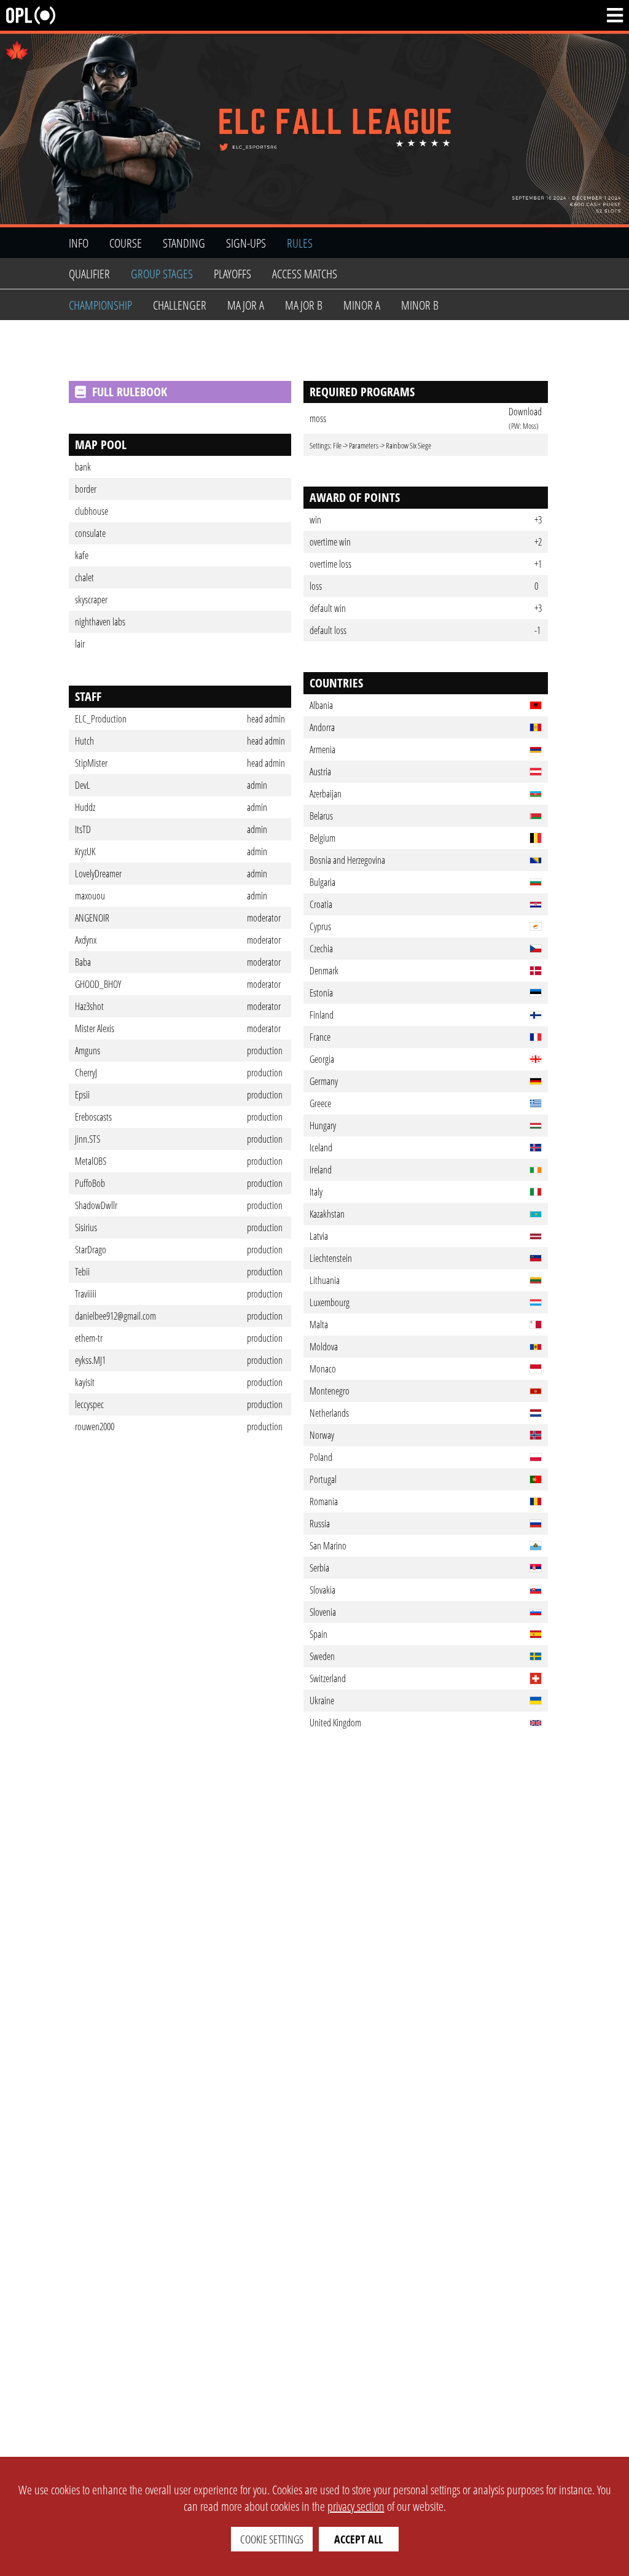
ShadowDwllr (96, 1205)
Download (525, 412)
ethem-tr (89, 1338)
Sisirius (86, 1227)
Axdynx (86, 940)
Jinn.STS (88, 1139)
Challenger (180, 305)
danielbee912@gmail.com (115, 1316)
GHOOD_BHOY (98, 984)
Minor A (362, 305)
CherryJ (86, 1073)
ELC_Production (101, 719)
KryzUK (85, 851)
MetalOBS (91, 1161)
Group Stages (162, 274)
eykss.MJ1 (90, 1360)
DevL (83, 785)
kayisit (85, 1382)
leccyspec (89, 1404)
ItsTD (83, 829)
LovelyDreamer (98, 874)
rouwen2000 (95, 1427)
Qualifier (89, 274)
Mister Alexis (95, 1028)
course (126, 243)
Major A (246, 305)
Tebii (82, 1272)
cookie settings (272, 2539)
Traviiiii (86, 1294)
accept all (358, 2539)
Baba (83, 962)
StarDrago (91, 1250)
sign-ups (246, 243)
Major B (304, 305)
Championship (100, 305)
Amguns (88, 1051)
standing (184, 243)
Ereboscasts (93, 1117)
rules (300, 243)
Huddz (85, 807)
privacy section (356, 2506)
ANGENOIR (92, 918)
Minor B (420, 305)
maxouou (90, 896)
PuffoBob (90, 1183)
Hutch (84, 741)
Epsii (82, 1095)
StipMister (91, 763)
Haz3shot (89, 1006)
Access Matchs (305, 274)
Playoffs (232, 274)
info (79, 243)
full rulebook (130, 392)
